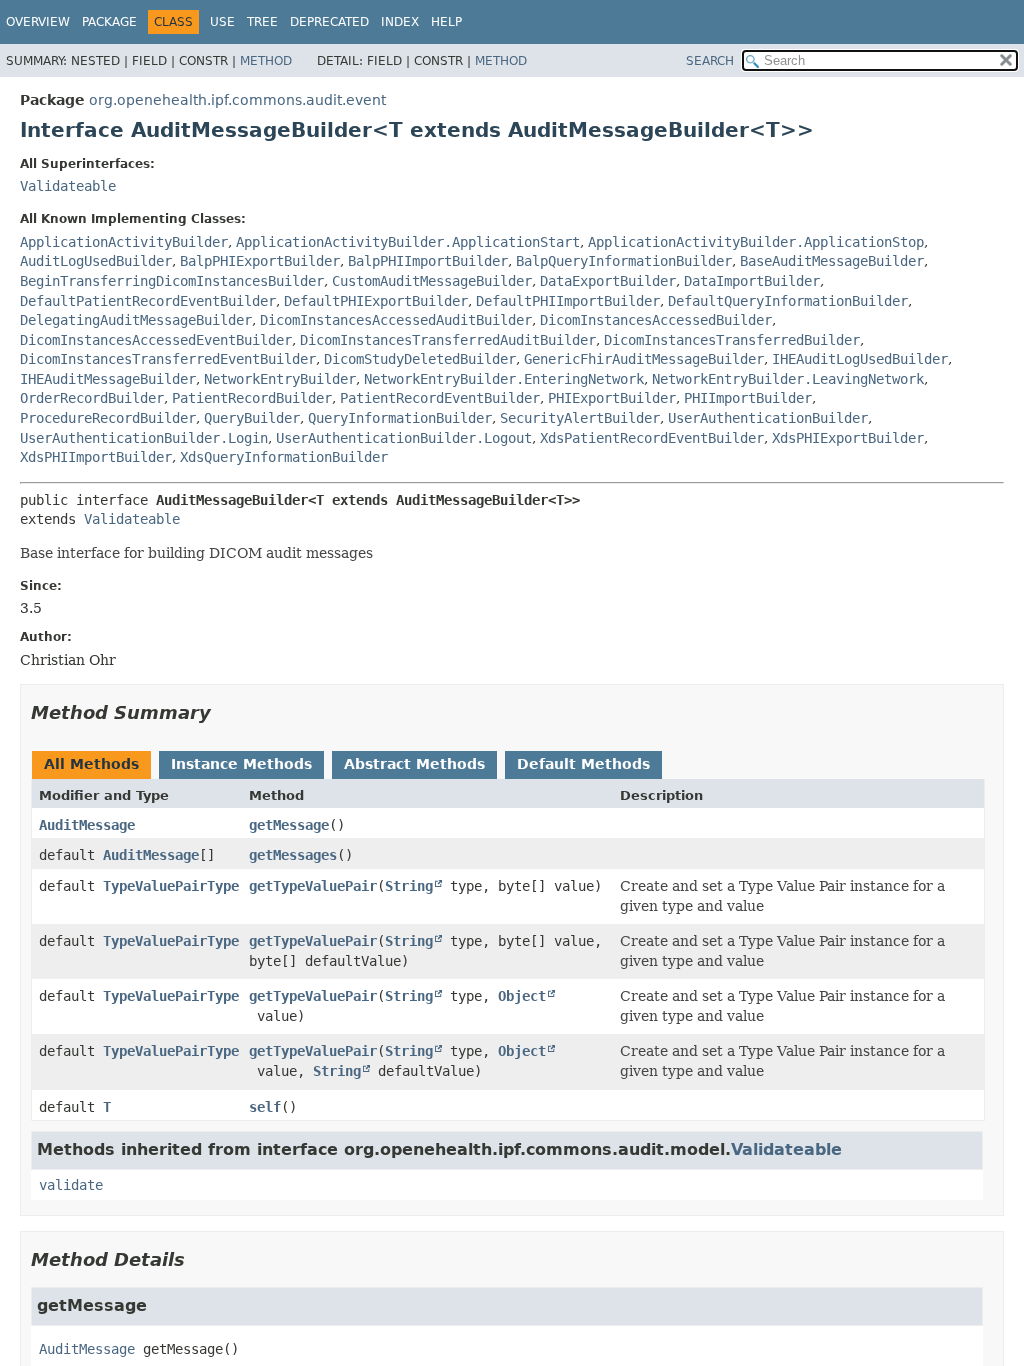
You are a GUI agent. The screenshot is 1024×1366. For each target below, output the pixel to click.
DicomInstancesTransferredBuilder (732, 340)
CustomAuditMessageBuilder (432, 281)
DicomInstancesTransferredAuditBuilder (448, 340)
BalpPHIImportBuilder (428, 261)
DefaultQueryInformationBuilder (788, 301)
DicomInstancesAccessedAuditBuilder (396, 320)
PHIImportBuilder (748, 398)
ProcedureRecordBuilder (108, 418)
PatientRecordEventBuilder (440, 398)
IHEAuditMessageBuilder (108, 379)
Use (222, 22)
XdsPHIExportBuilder (848, 438)
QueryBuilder (252, 418)
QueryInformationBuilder (400, 418)
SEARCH (710, 61)
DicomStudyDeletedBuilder (420, 359)
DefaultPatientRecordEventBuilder (148, 301)
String (409, 886)
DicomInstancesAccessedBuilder (656, 320)
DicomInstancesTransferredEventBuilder (168, 359)
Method (266, 61)
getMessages (293, 855)
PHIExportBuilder (612, 398)
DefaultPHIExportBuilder (376, 301)
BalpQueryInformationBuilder (624, 261)
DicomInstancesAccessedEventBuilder (156, 340)
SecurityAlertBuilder (580, 418)
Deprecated (329, 22)
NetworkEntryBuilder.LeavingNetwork (788, 379)
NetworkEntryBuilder (280, 379)
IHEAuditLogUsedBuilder (860, 359)
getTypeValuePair (313, 886)
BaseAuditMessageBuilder (832, 261)
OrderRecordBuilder (92, 398)
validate (71, 1185)
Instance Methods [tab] (241, 764)
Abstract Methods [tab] (414, 764)
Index (400, 22)
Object (522, 996)
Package (109, 22)
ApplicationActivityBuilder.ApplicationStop (756, 242)
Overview (38, 22)
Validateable (68, 186)
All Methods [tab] (91, 764)
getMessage (289, 825)
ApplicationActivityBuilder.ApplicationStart (408, 242)
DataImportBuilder (752, 281)
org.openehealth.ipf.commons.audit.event (237, 100)
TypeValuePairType (171, 886)
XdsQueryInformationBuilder (284, 457)
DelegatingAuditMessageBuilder (136, 320)
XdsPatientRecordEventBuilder (652, 438)
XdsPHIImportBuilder (96, 457)
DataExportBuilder (608, 281)
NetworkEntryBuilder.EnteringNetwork (504, 379)
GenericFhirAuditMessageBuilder (644, 359)
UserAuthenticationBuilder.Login (144, 438)
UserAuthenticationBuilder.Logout (404, 438)
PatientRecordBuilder (252, 398)
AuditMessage (87, 825)
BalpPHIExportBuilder (260, 261)
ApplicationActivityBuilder (124, 242)
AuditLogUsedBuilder (96, 261)
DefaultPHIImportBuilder (568, 301)
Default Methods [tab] (583, 764)
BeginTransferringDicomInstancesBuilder (172, 281)
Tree (262, 22)
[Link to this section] (225, 712)
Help (446, 22)
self (265, 1107)
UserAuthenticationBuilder (768, 418)
